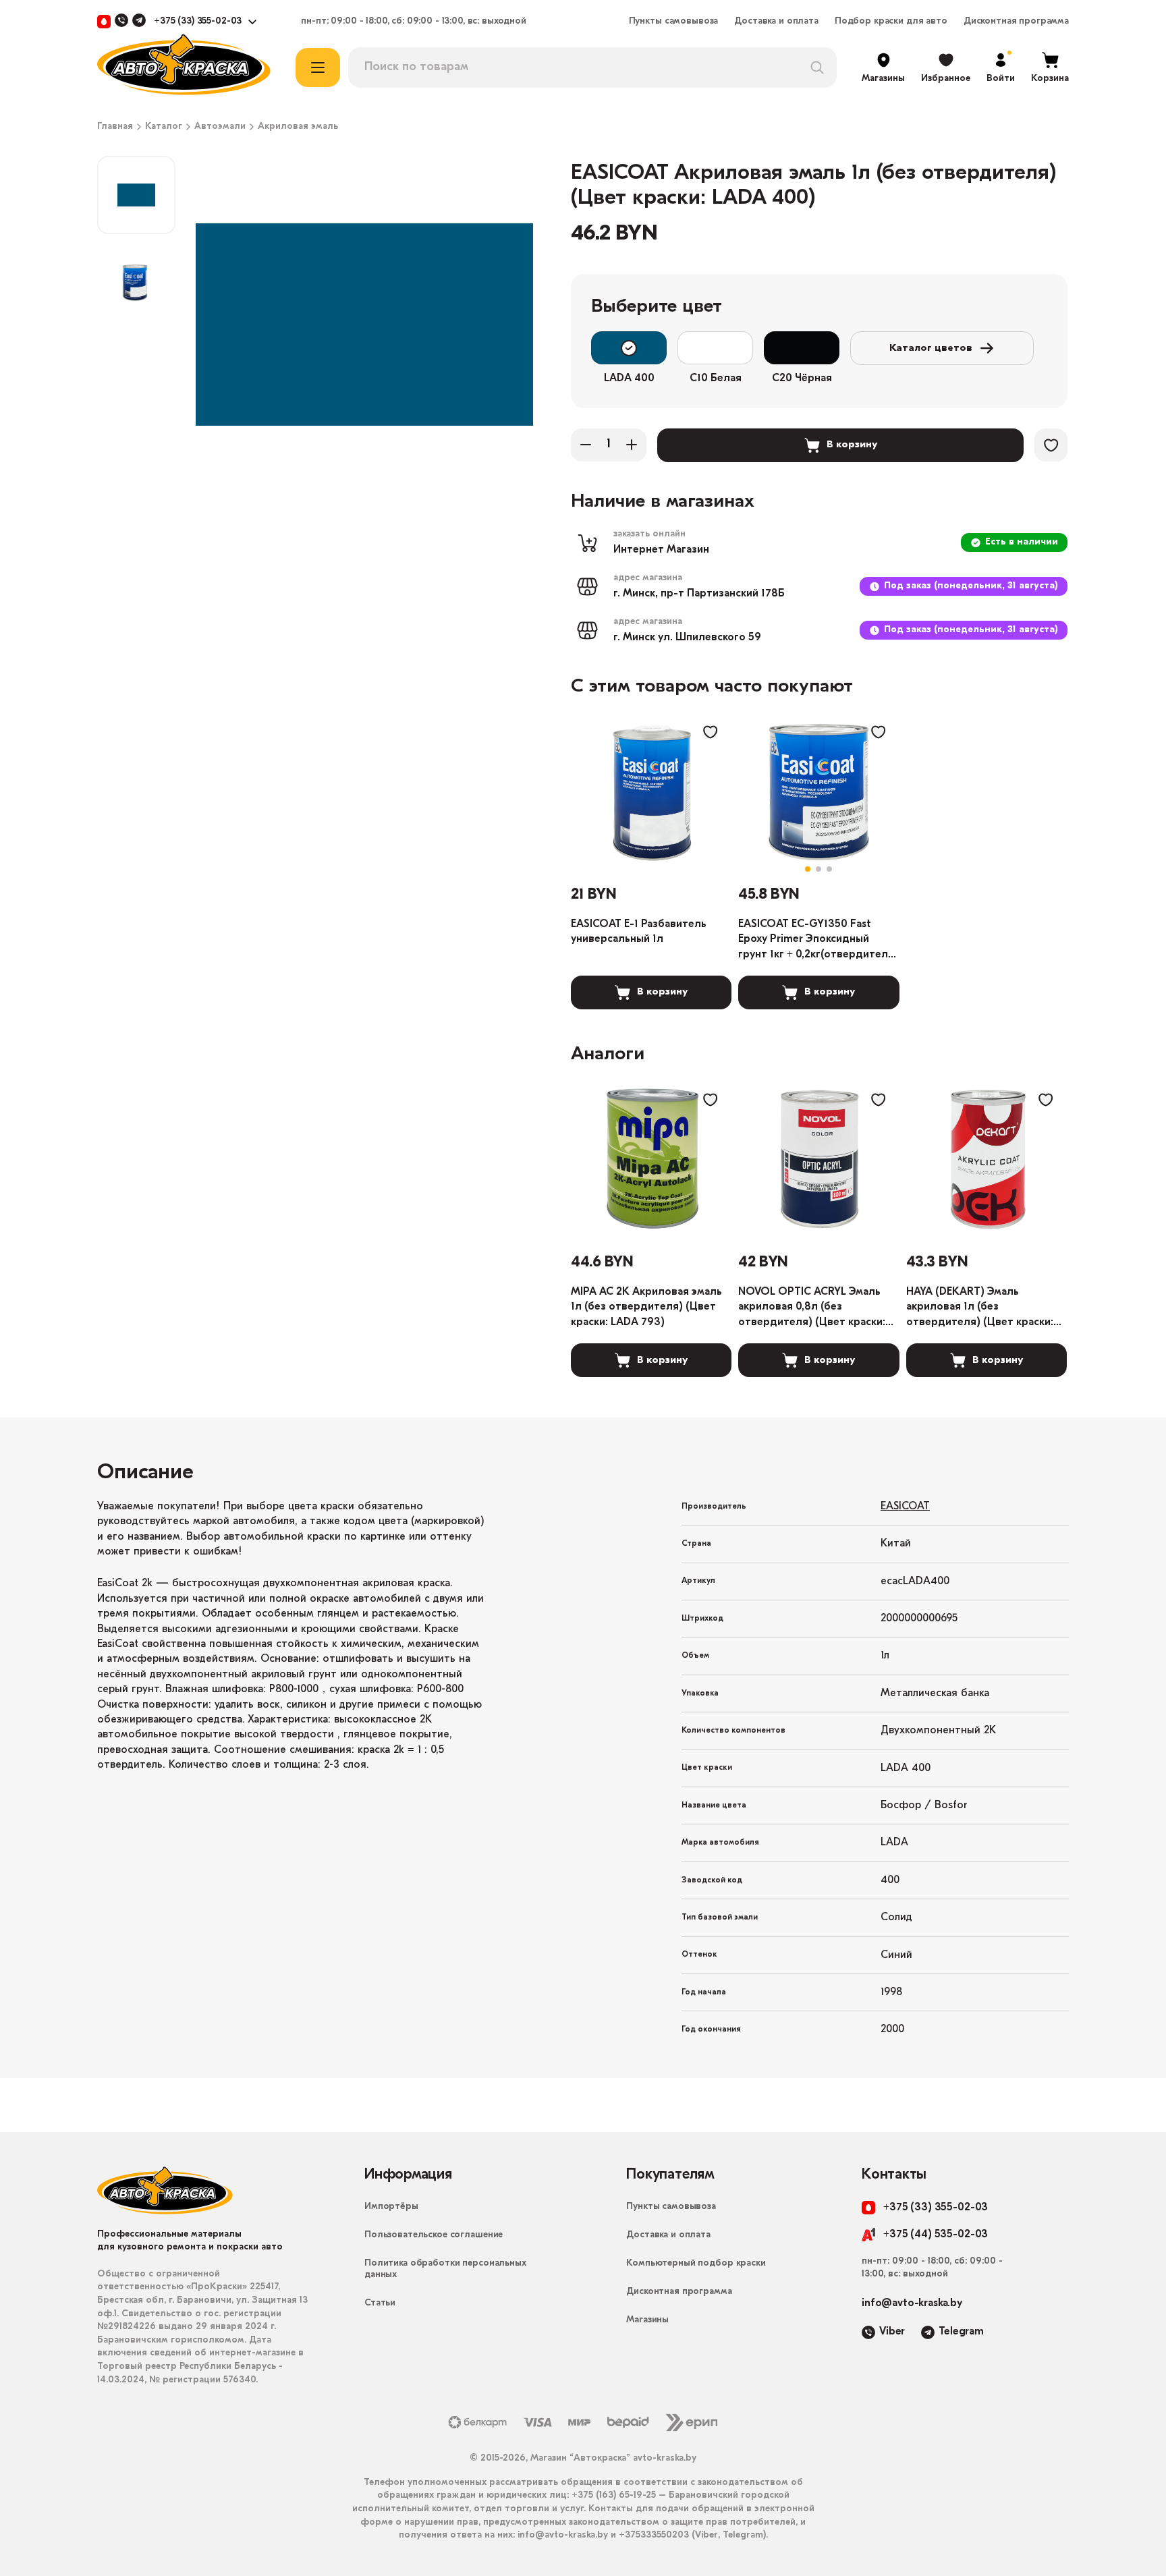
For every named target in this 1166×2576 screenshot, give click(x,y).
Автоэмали (220, 127)
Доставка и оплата (776, 22)
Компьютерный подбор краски (696, 2263)
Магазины (647, 2320)
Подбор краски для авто (891, 22)
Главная (115, 127)
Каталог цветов (931, 348)
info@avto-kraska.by (912, 2303)
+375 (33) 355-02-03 (198, 22)
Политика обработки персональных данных (445, 2269)
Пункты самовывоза (674, 22)
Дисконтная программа (1016, 22)
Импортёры (391, 2207)
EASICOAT (905, 1507)
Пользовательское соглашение (434, 2235)
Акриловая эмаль (298, 127)
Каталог (164, 127)
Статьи (380, 2303)
